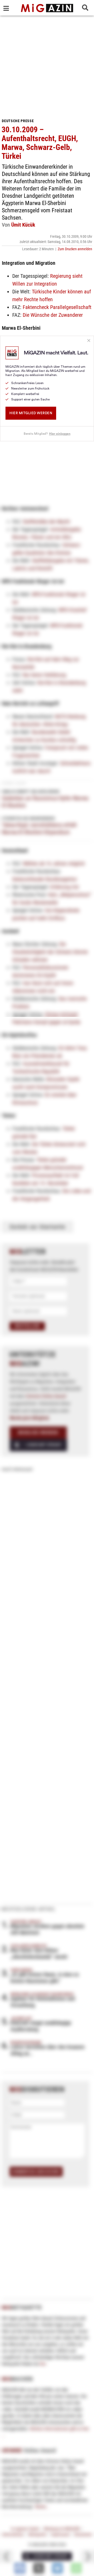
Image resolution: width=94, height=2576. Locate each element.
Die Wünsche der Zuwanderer (53, 315)
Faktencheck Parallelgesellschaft (57, 307)
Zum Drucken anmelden (75, 249)
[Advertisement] (47, 65)
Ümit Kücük (23, 225)
